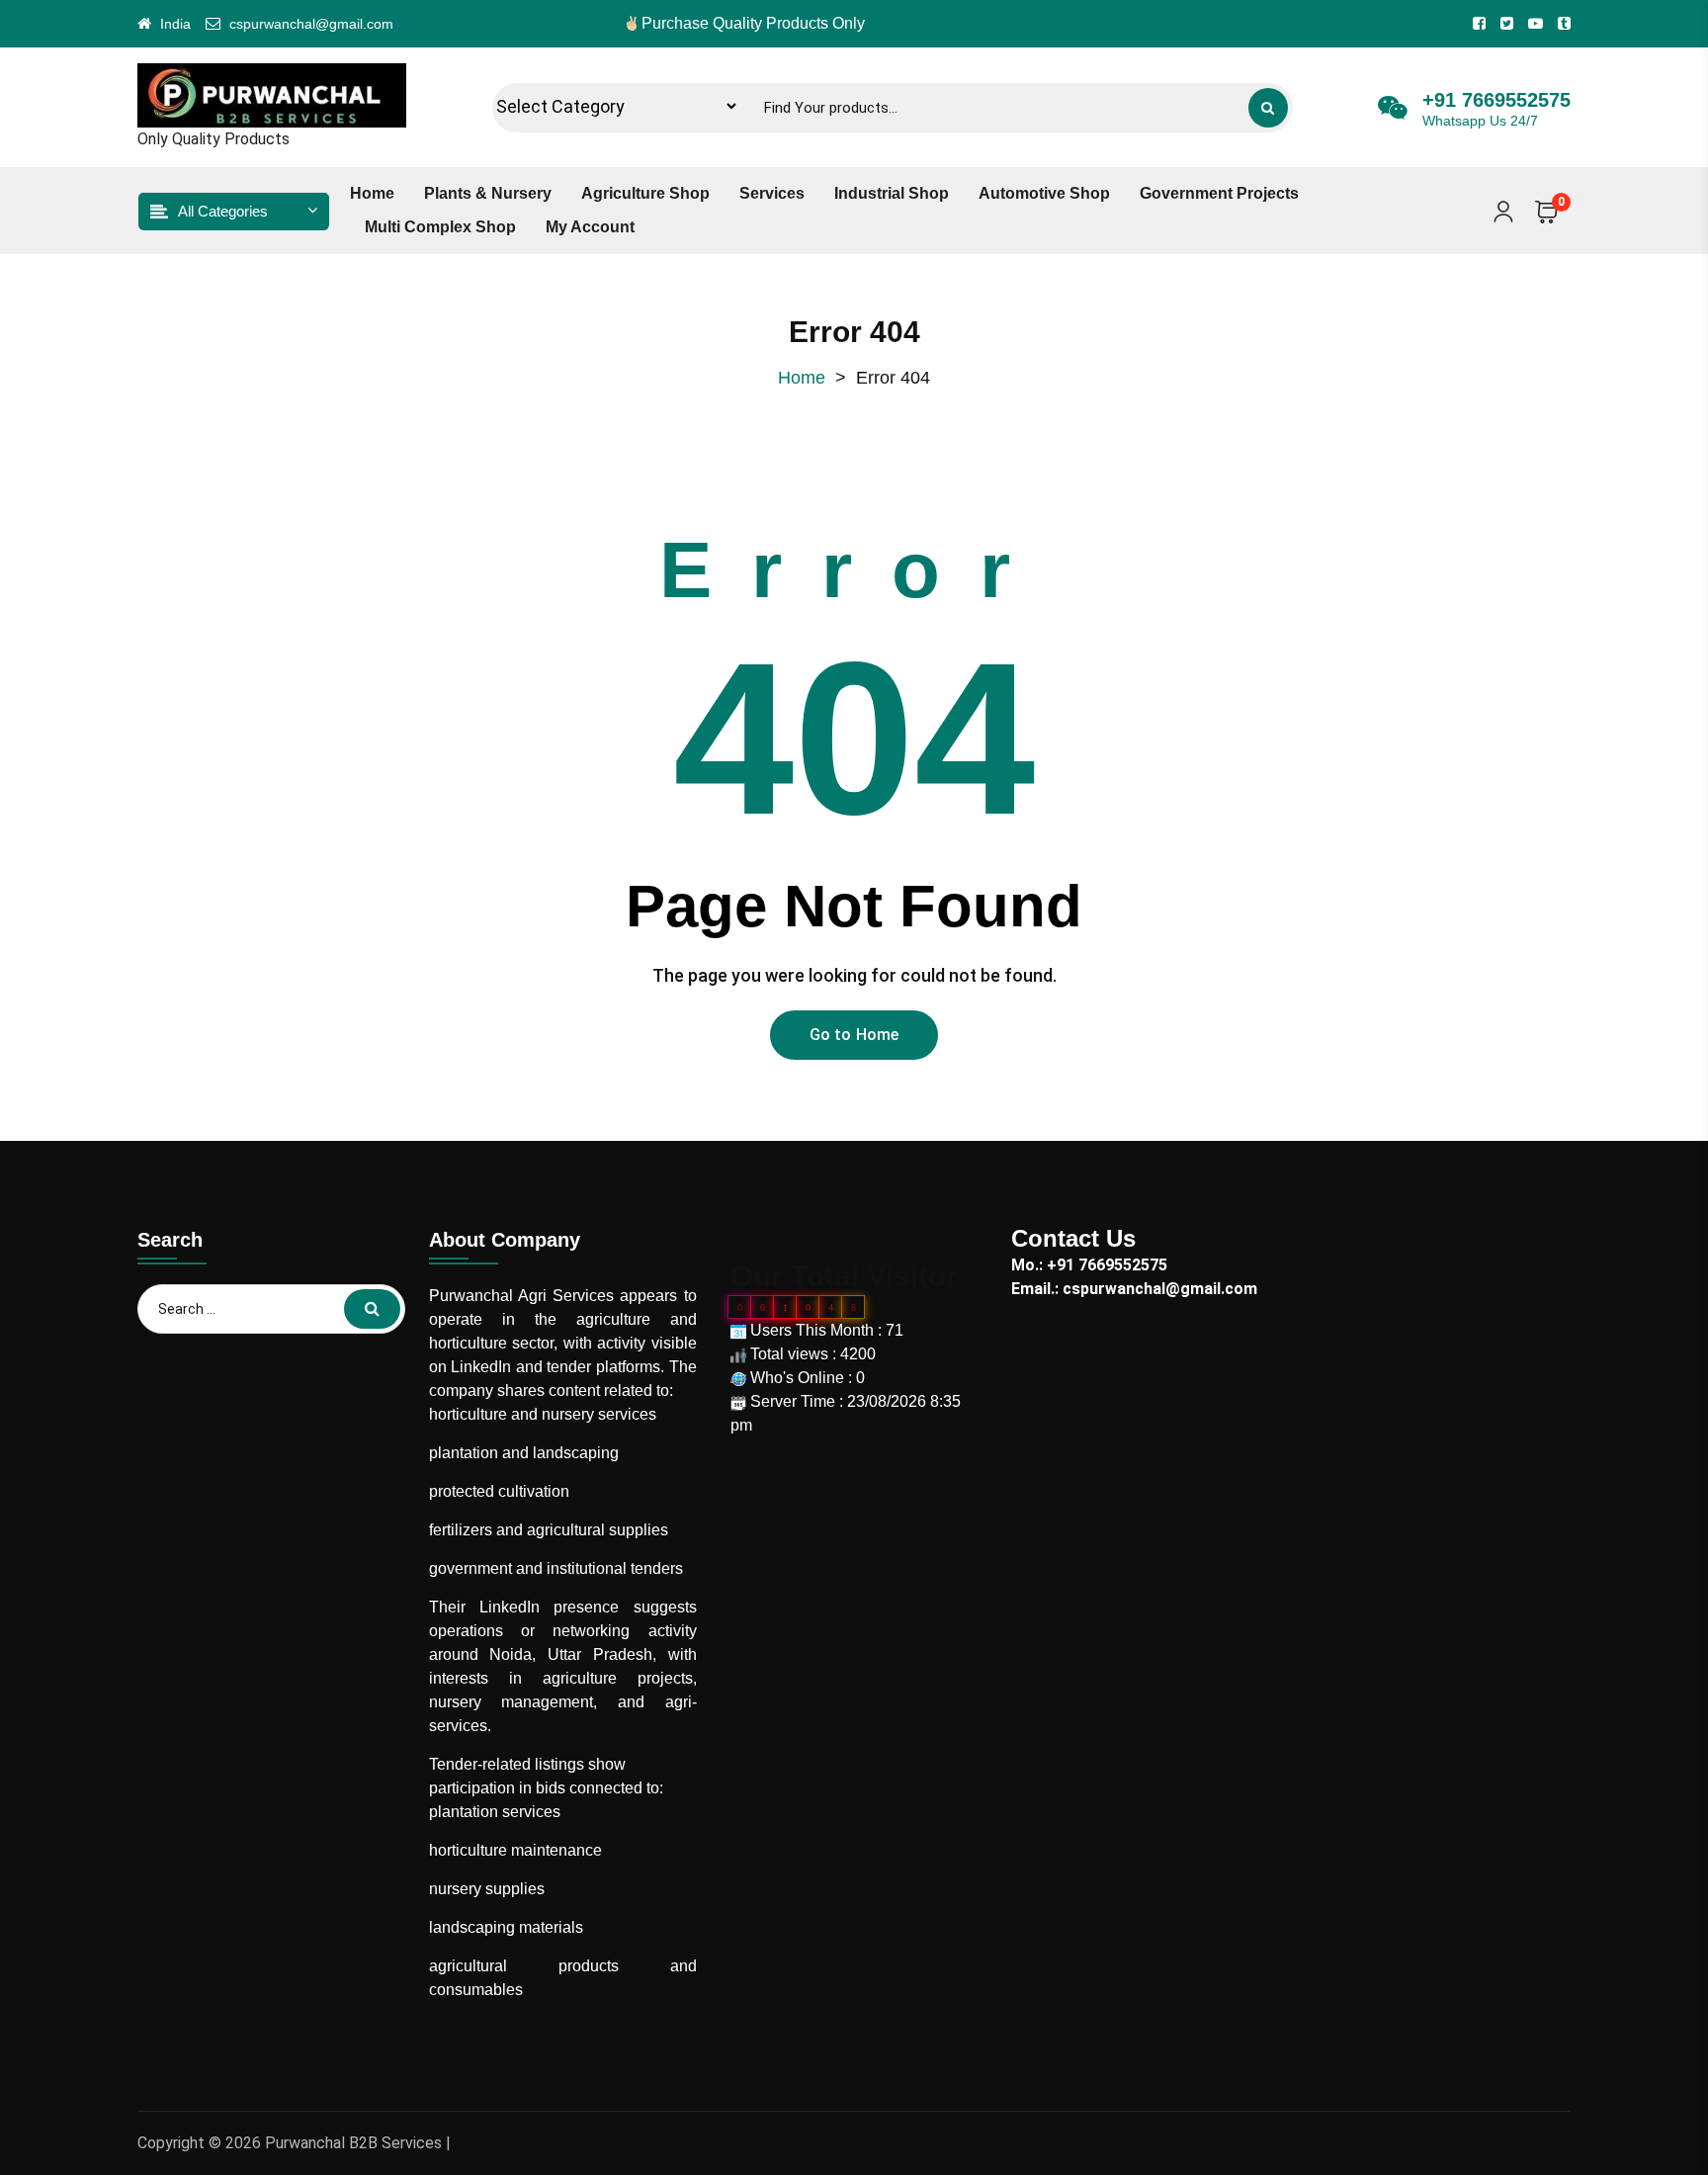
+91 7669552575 (1496, 100)
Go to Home (854, 1035)
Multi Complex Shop (440, 227)
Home (372, 193)
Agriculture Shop (645, 193)
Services (772, 193)
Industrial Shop (892, 193)
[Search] (1268, 108)
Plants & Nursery (488, 193)
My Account (590, 227)
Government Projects (1219, 193)
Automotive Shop (1044, 193)
